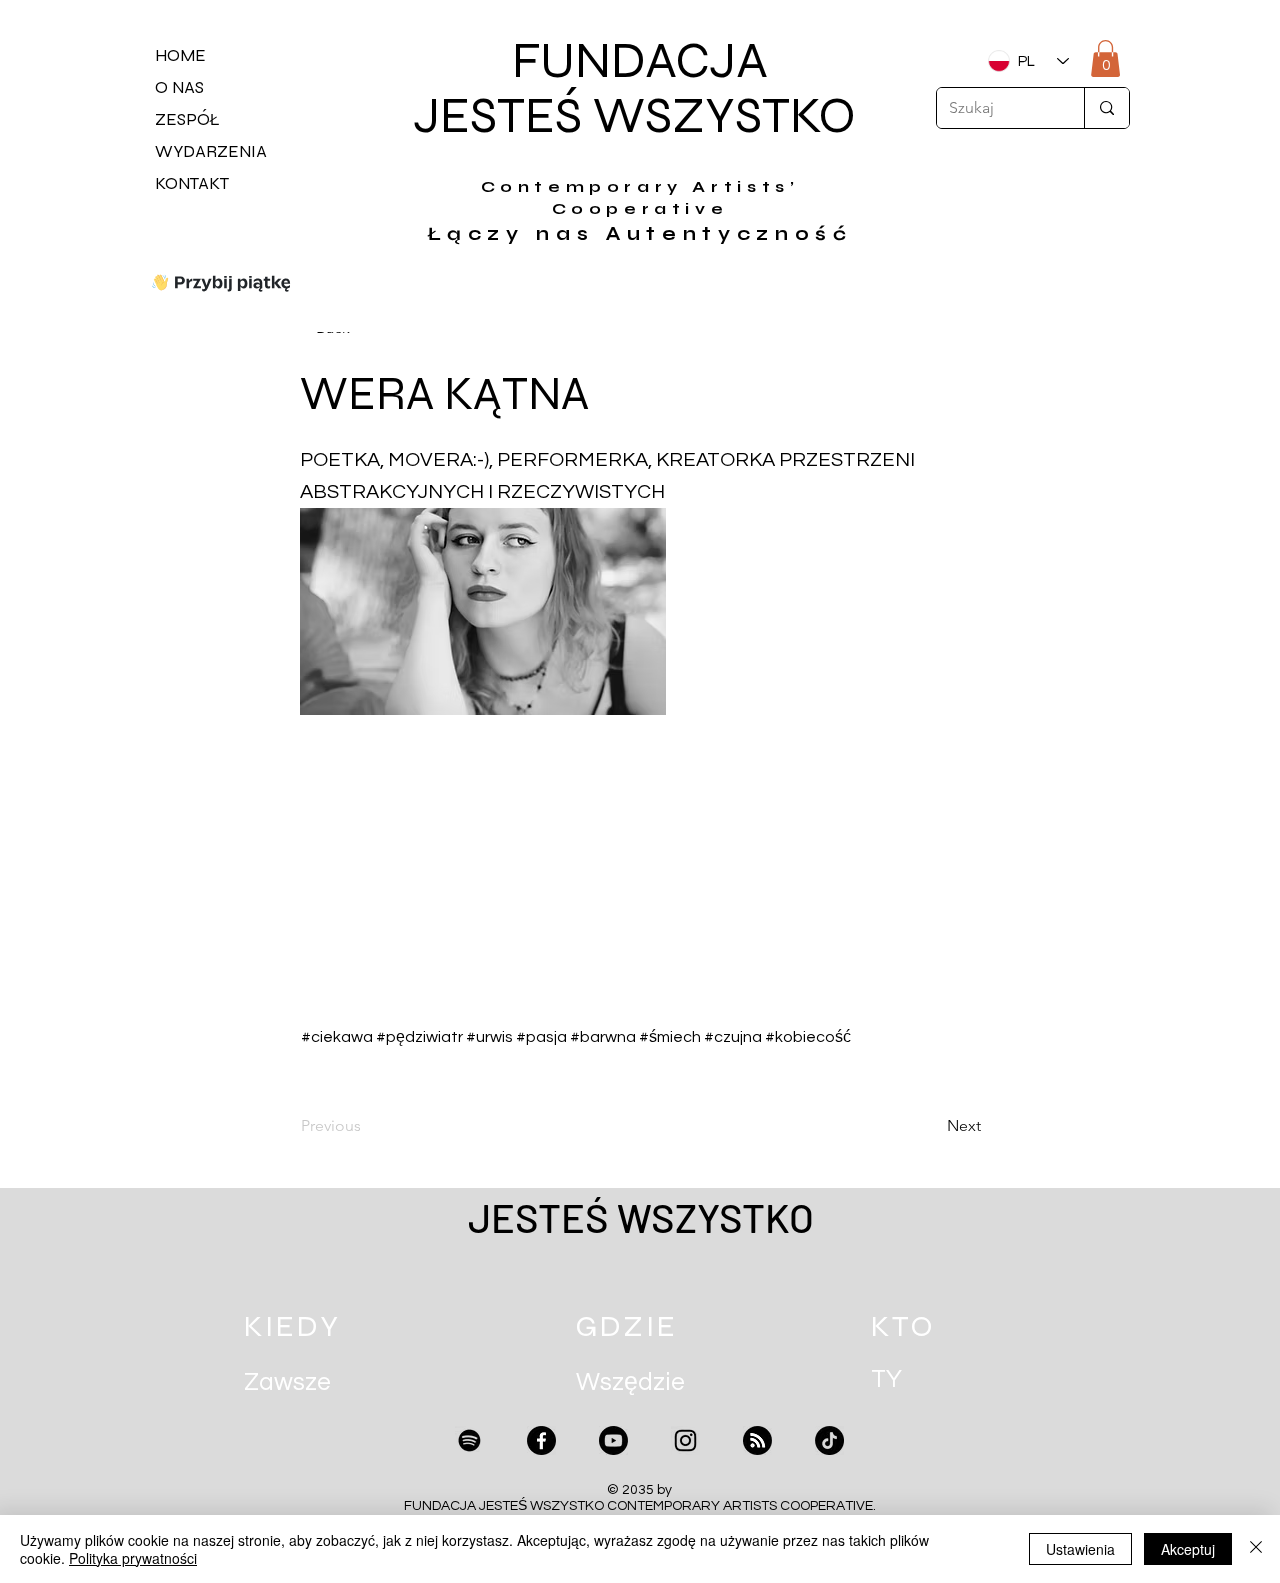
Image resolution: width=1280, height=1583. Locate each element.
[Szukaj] (1106, 108)
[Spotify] (469, 1440)
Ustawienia (1080, 1549)
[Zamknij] (1256, 1549)
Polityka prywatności (133, 1558)
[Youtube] (613, 1440)
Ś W (600, 116)
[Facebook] (541, 1440)
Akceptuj (1188, 1549)
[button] (1105, 58)
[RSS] (757, 1440)
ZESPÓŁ (187, 119)
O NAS (179, 87)
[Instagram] (685, 1440)
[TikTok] (829, 1440)
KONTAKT (192, 183)
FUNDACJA (640, 61)
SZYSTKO (756, 116)
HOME (180, 55)
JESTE (484, 116)
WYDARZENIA (211, 151)
